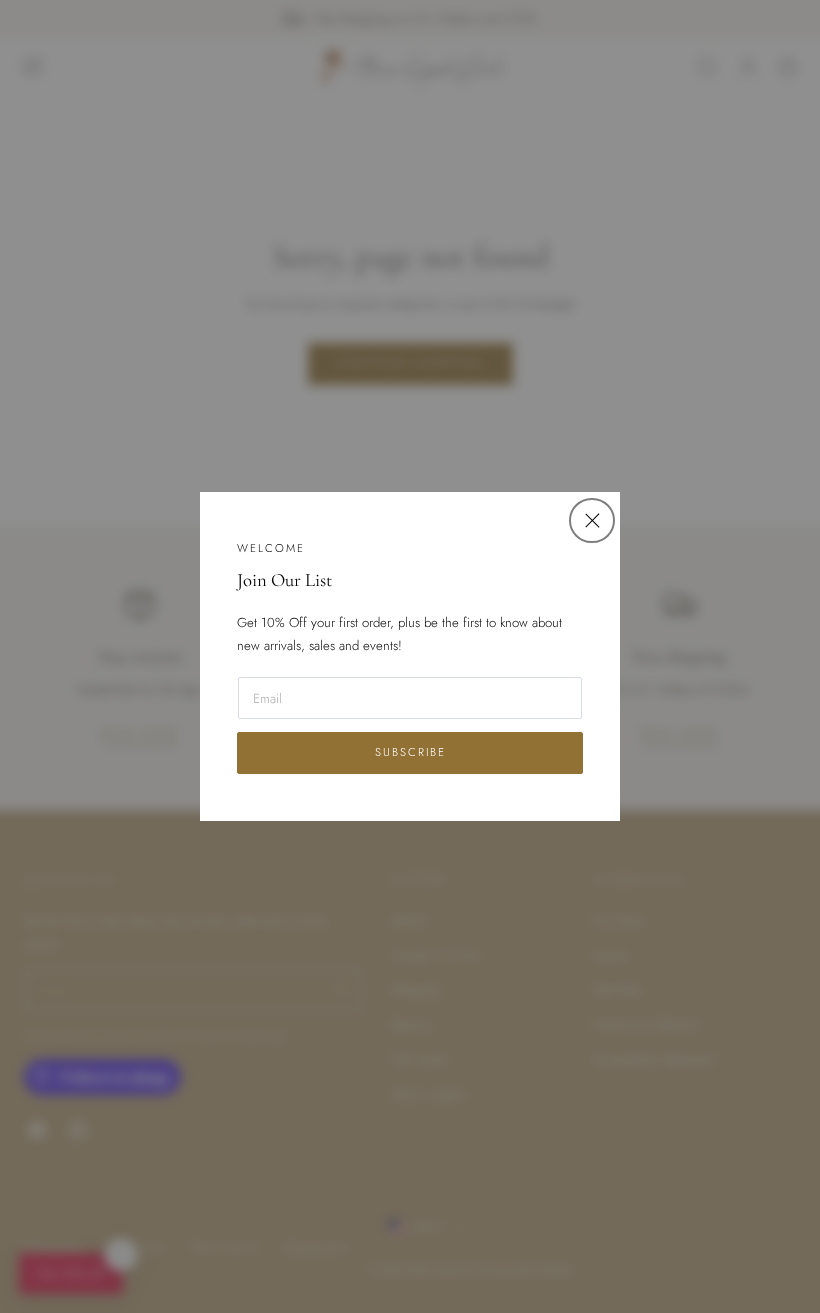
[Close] (591, 520)
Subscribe (410, 752)
